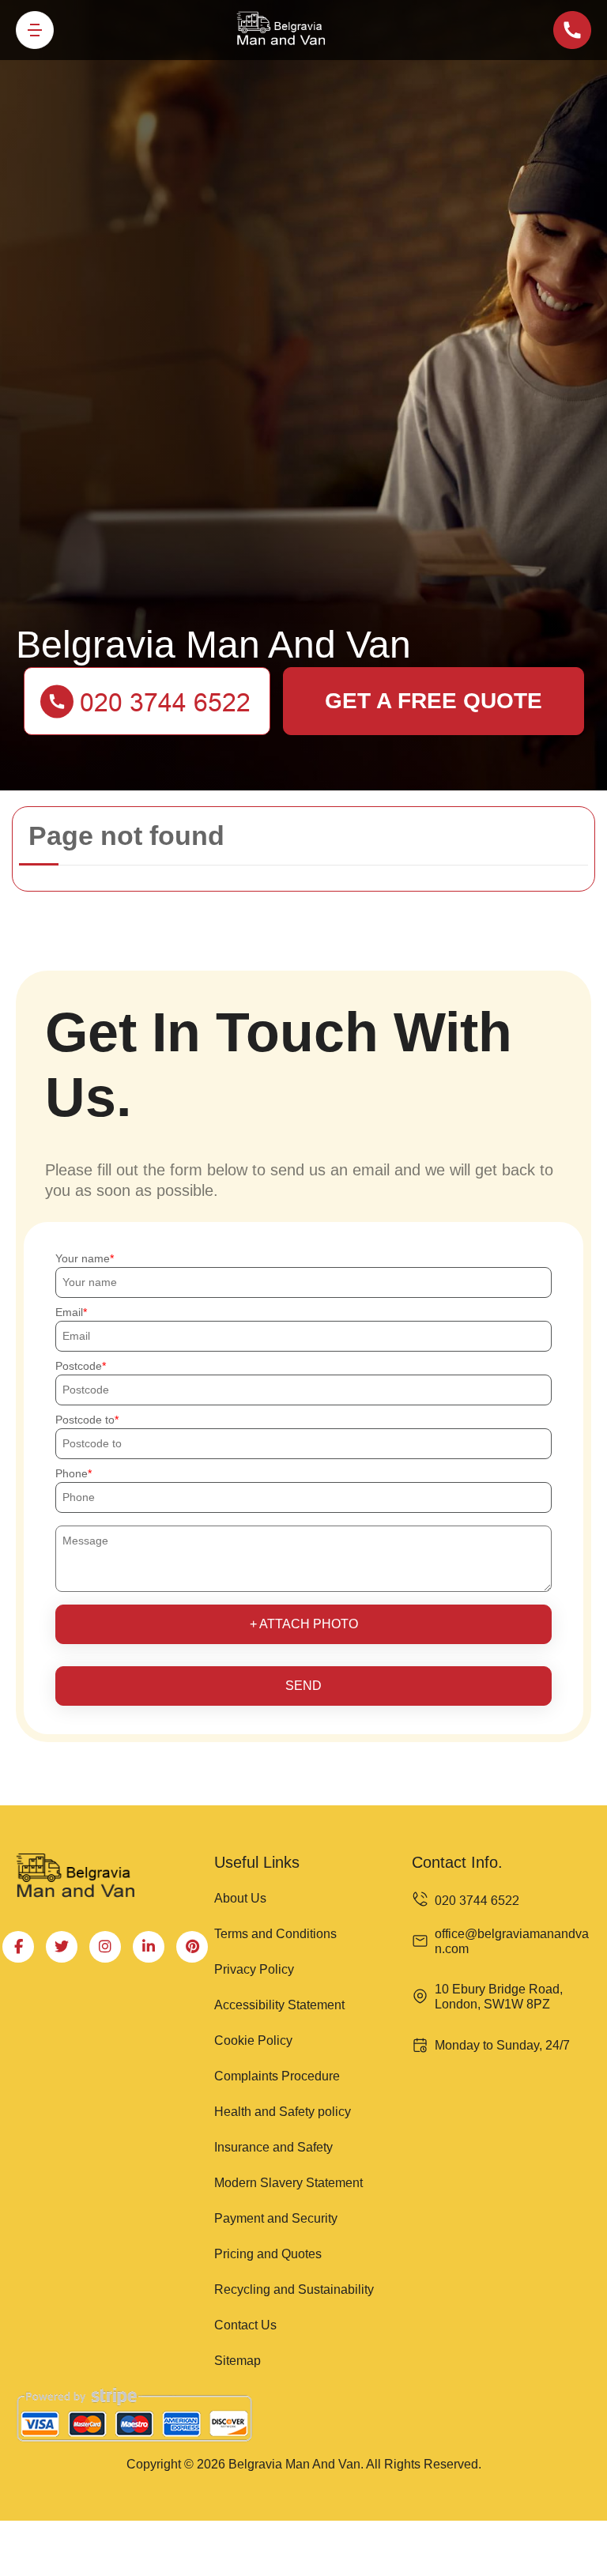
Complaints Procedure (277, 2076)
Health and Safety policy (283, 2112)
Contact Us (245, 2325)
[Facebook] (18, 1947)
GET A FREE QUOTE (434, 701)
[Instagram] (105, 1947)
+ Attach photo (304, 1624)
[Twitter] (62, 1947)
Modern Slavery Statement (288, 2183)
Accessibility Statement (279, 2005)
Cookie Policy (253, 2040)
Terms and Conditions (275, 1934)
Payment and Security (276, 2218)
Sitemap (238, 2361)
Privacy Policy (254, 1969)
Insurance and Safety (273, 2147)
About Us (240, 1898)
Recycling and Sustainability (294, 2289)
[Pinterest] (192, 1947)
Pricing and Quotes (268, 2254)
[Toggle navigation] (35, 30)
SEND (303, 1686)
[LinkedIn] (149, 1947)
